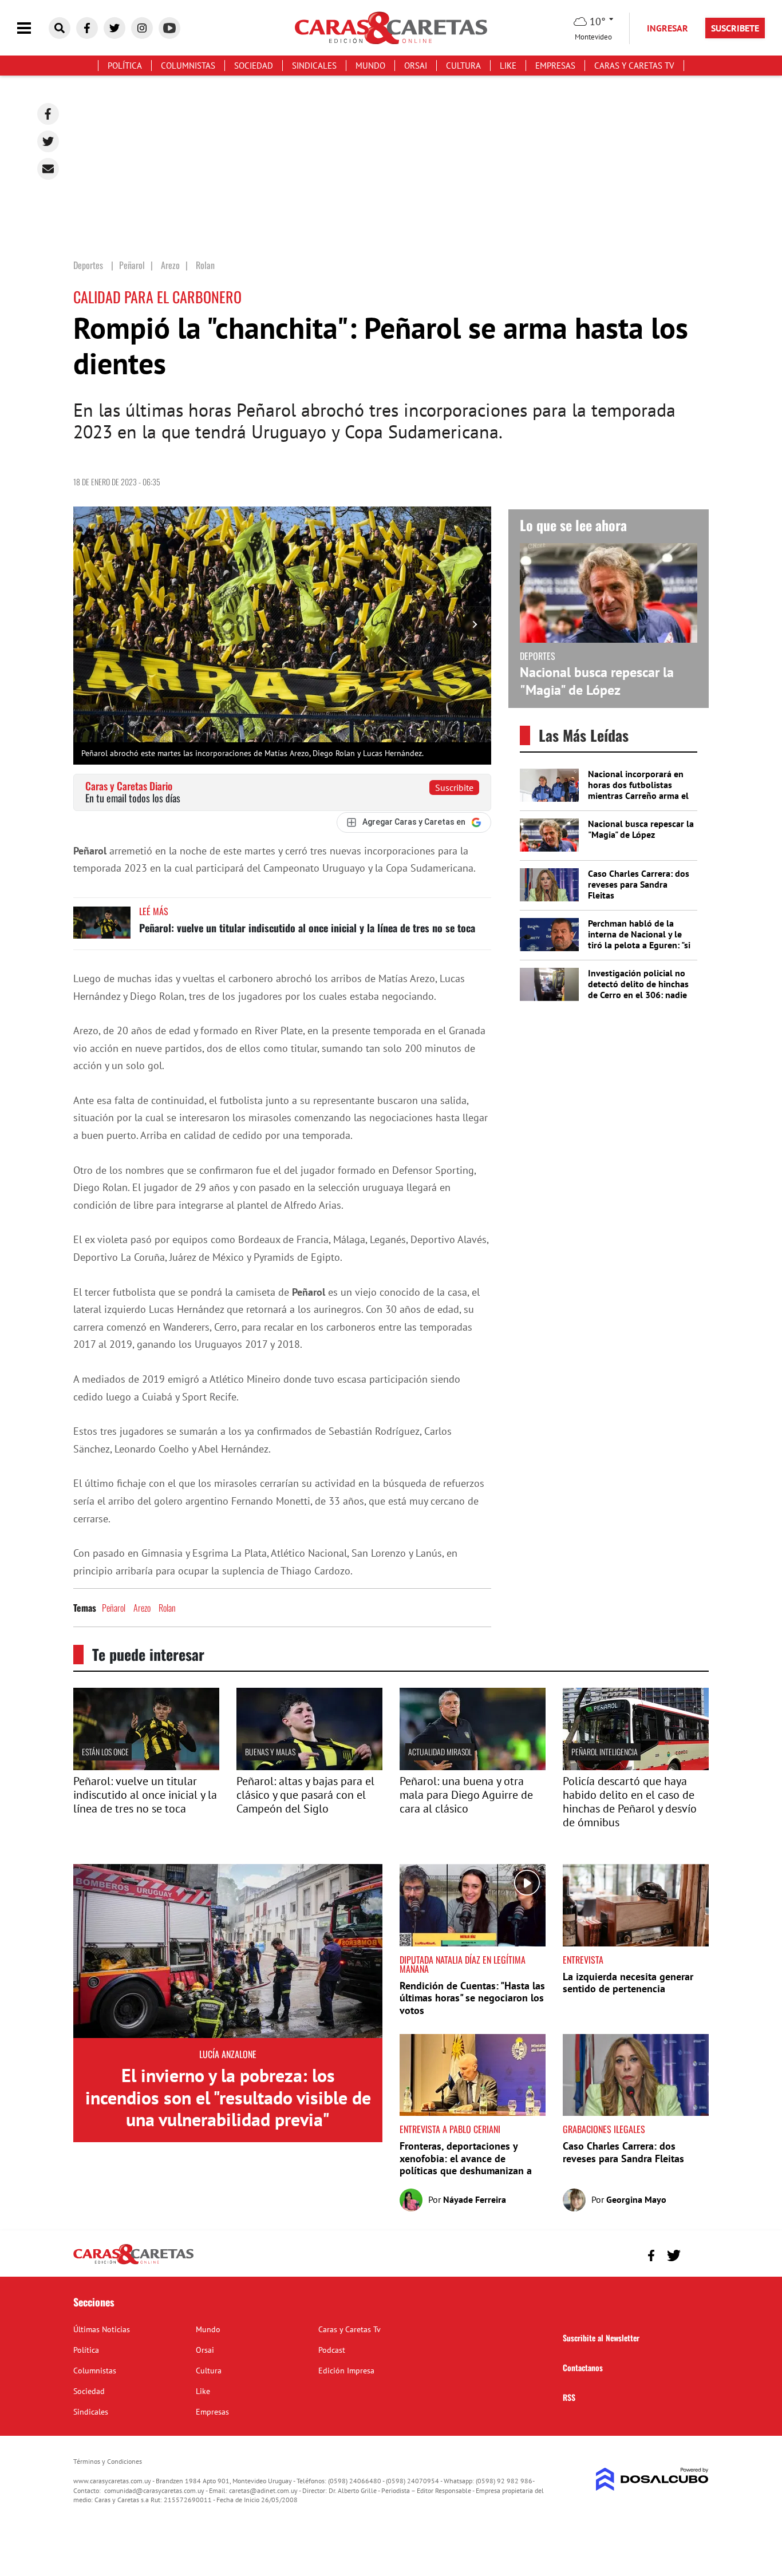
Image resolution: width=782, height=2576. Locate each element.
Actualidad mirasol (440, 1752)
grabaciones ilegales (604, 2129)
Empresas (555, 66)
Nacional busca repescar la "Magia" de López (597, 681)
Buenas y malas (270, 1752)
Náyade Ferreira (475, 2199)
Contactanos (583, 2367)
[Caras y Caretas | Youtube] (169, 28)
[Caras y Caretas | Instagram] (142, 28)
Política (125, 66)
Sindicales (314, 66)
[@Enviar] (48, 169)
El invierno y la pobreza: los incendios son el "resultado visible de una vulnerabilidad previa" (228, 2097)
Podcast (332, 2350)
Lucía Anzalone (228, 2054)
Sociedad (254, 66)
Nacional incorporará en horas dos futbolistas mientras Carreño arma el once (638, 790)
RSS (569, 2397)
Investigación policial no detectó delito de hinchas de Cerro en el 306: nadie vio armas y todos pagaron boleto (641, 995)
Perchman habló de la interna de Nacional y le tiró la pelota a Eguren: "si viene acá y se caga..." (639, 940)
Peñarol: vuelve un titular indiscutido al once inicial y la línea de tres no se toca (307, 928)
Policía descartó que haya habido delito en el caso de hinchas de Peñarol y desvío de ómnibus (630, 1802)
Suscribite (454, 788)
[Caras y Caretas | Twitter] (114, 28)
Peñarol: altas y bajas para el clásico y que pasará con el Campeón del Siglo (305, 1795)
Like (508, 66)
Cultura (463, 66)
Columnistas (188, 66)
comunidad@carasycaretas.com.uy (154, 2490)
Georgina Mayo (636, 2199)
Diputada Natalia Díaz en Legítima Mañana (463, 1964)
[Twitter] (48, 141)
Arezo (142, 1608)
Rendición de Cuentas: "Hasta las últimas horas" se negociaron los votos (472, 1998)
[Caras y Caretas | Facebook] (87, 28)
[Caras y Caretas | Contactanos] (696, 2254)
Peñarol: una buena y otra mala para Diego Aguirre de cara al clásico (466, 1795)
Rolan (167, 1608)
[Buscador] (60, 28)
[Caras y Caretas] (133, 2264)
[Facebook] (48, 114)
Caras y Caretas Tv (634, 66)
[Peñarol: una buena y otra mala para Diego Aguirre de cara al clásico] (473, 1767)
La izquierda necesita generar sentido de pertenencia (628, 1983)
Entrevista (583, 1960)
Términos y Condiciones (108, 2461)
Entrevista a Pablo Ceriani (450, 2129)
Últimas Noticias (102, 2329)
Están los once (105, 1752)
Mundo (370, 66)
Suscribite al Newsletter (601, 2338)
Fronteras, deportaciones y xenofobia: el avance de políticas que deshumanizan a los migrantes (466, 2165)
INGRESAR (668, 28)
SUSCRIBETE (735, 28)
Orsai (416, 66)
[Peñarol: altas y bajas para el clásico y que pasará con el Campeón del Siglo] (309, 1767)
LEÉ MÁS (154, 911)
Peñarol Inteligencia (605, 1752)
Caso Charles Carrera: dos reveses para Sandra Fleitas (639, 884)
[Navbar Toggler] (33, 28)
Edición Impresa (346, 2371)
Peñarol (114, 1608)
